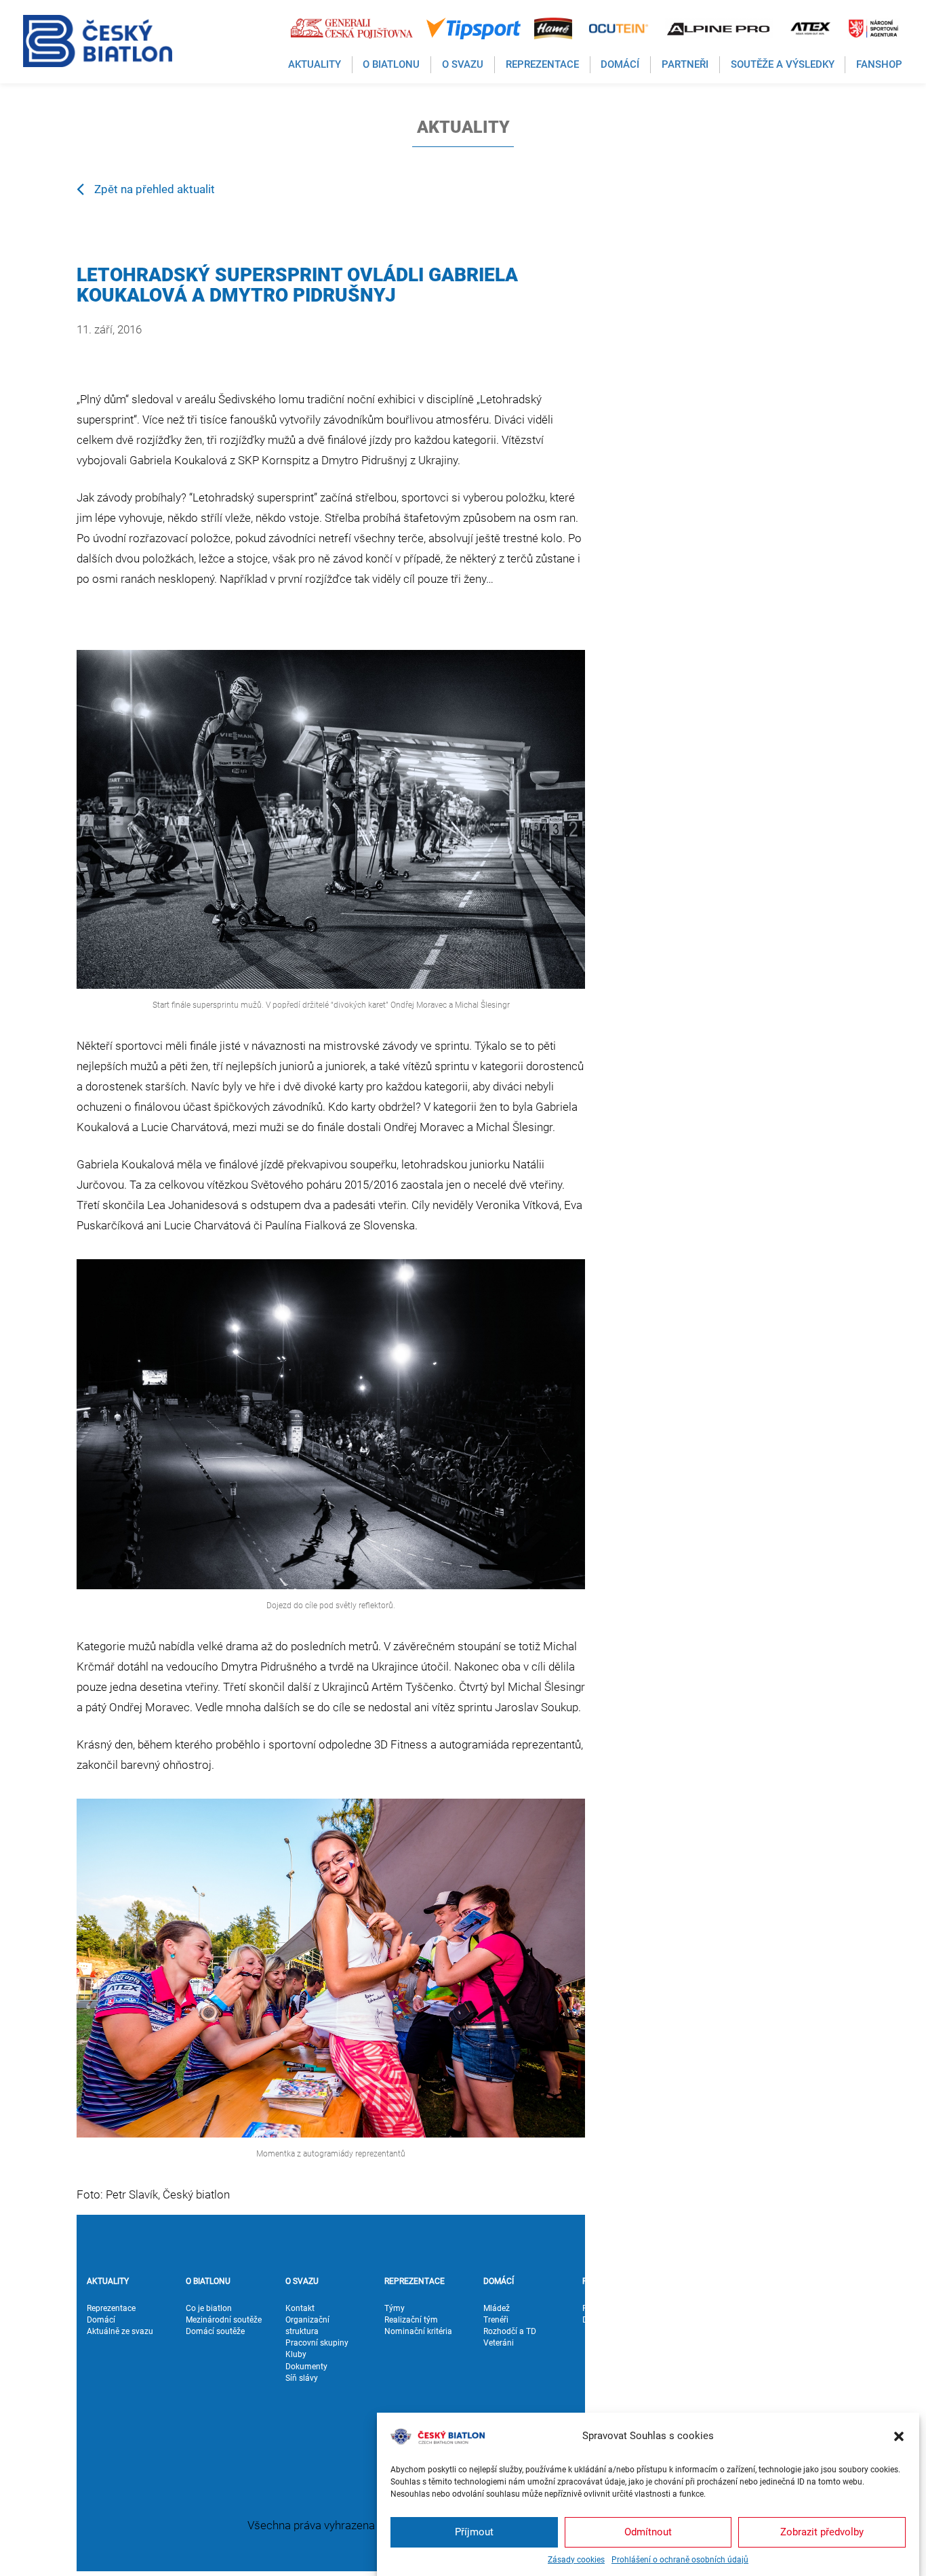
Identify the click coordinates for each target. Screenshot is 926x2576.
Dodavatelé (603, 2320)
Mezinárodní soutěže (224, 2320)
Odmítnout (648, 2532)
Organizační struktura (307, 2326)
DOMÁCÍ (499, 2281)
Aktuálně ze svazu (120, 2331)
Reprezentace (111, 2308)
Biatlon (695, 2354)
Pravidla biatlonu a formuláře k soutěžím (721, 2384)
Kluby (296, 2354)
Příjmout (474, 2532)
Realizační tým (411, 2320)
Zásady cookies (576, 2560)
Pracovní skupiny (317, 2343)
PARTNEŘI (601, 2281)
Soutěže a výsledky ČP (717, 2326)
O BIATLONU (208, 2281)
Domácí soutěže (215, 2331)
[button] (899, 2436)
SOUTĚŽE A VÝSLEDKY (703, 2287)
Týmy (395, 2308)
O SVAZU (302, 2281)
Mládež (497, 2308)
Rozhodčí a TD (510, 2331)
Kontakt (300, 2308)
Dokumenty (306, 2367)
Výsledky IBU (705, 2343)
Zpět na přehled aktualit (155, 189)
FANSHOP (800, 2281)
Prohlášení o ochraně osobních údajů (680, 2560)
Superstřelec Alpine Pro (717, 2407)
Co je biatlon (209, 2308)
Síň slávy (302, 2378)
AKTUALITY (108, 2281)
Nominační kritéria (418, 2331)
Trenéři (496, 2320)
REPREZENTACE (415, 2281)
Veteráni (499, 2343)
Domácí (101, 2320)
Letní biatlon (705, 2367)
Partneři (597, 2308)
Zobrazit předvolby (822, 2532)
